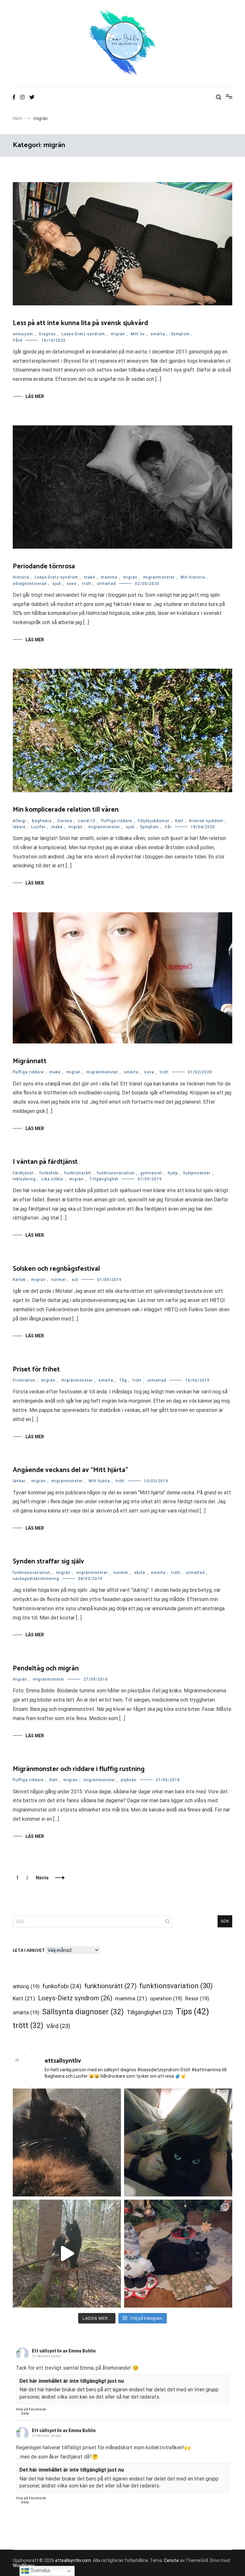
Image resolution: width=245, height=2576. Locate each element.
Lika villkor (52, 1179)
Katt (179, 821)
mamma (109, 577)
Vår (168, 827)
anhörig (26, 1986)
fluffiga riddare (117, 821)
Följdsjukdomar (154, 821)
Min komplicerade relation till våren (66, 810)
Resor (197, 1999)
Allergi (19, 821)
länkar (19, 1481)
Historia (21, 577)
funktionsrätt (78, 1173)
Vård (18, 340)
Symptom (180, 334)
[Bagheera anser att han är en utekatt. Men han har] (67, 2254)
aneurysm (23, 334)
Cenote (171, 2560)
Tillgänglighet (104, 1179)
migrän (118, 334)
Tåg (123, 1380)
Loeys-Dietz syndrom (83, 334)
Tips (192, 2011)
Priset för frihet (36, 1370)
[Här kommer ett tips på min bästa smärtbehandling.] (178, 2142)
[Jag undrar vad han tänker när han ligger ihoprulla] (67, 2142)
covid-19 (87, 821)
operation (166, 1999)
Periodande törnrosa (44, 566)
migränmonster (159, 577)
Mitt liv (138, 334)
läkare (19, 827)
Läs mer (35, 396)
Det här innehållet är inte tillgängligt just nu (72, 2381)
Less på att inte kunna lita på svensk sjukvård (80, 323)
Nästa (42, 1878)
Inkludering (24, 1179)
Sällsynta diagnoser (83, 2012)
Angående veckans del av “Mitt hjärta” (70, 1470)
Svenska (40, 2570)
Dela (25, 2413)
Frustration (24, 1380)
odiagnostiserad (30, 584)
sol (75, 1280)
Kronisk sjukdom (206, 821)
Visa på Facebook (31, 2409)
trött (87, 584)
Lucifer (38, 827)
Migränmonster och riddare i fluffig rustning (79, 1769)
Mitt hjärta (99, 1481)
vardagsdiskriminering (36, 1579)
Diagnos (47, 334)
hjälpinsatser (197, 1173)
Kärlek (19, 1280)
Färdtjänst (23, 1173)
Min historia (193, 577)
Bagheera (42, 821)
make (89, 577)
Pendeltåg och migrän (46, 1669)
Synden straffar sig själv (48, 1562)
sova (72, 584)
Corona (65, 821)
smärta (158, 334)
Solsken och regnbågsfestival (56, 1269)
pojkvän (129, 1780)
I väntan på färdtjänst (45, 1162)
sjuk (57, 584)
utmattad (106, 584)
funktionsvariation (116, 1173)
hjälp (173, 1173)
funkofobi (49, 1173)
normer (59, 1280)
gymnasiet (151, 1173)
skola (140, 1573)
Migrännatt (30, 1061)
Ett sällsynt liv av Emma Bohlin (64, 2351)
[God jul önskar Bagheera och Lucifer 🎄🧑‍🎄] (178, 2254)
